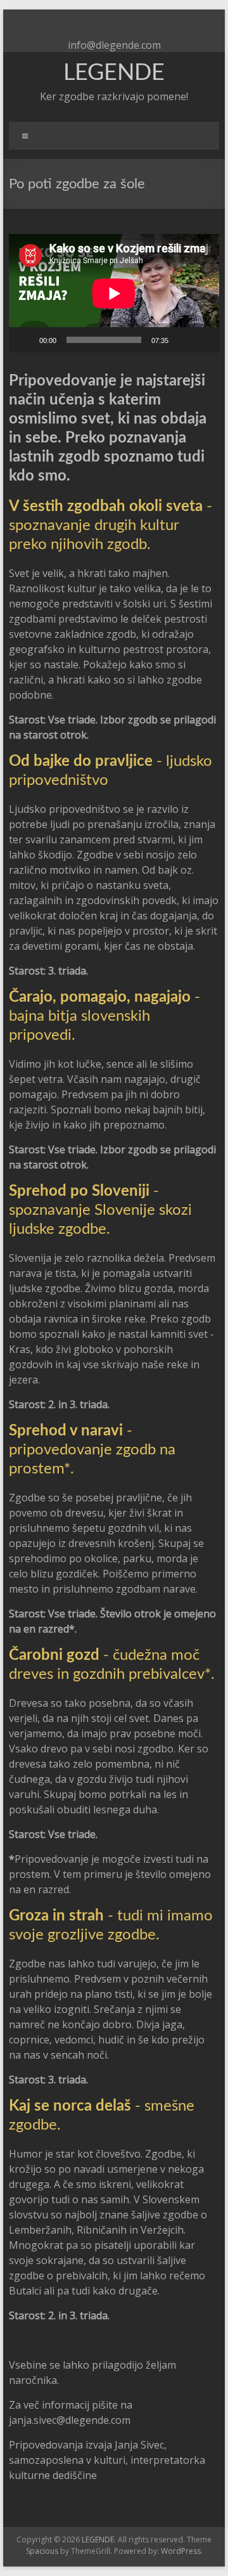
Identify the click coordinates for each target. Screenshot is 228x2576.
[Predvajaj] (25, 340)
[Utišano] (182, 340)
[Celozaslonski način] (203, 340)
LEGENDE (114, 73)
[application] (114, 293)
